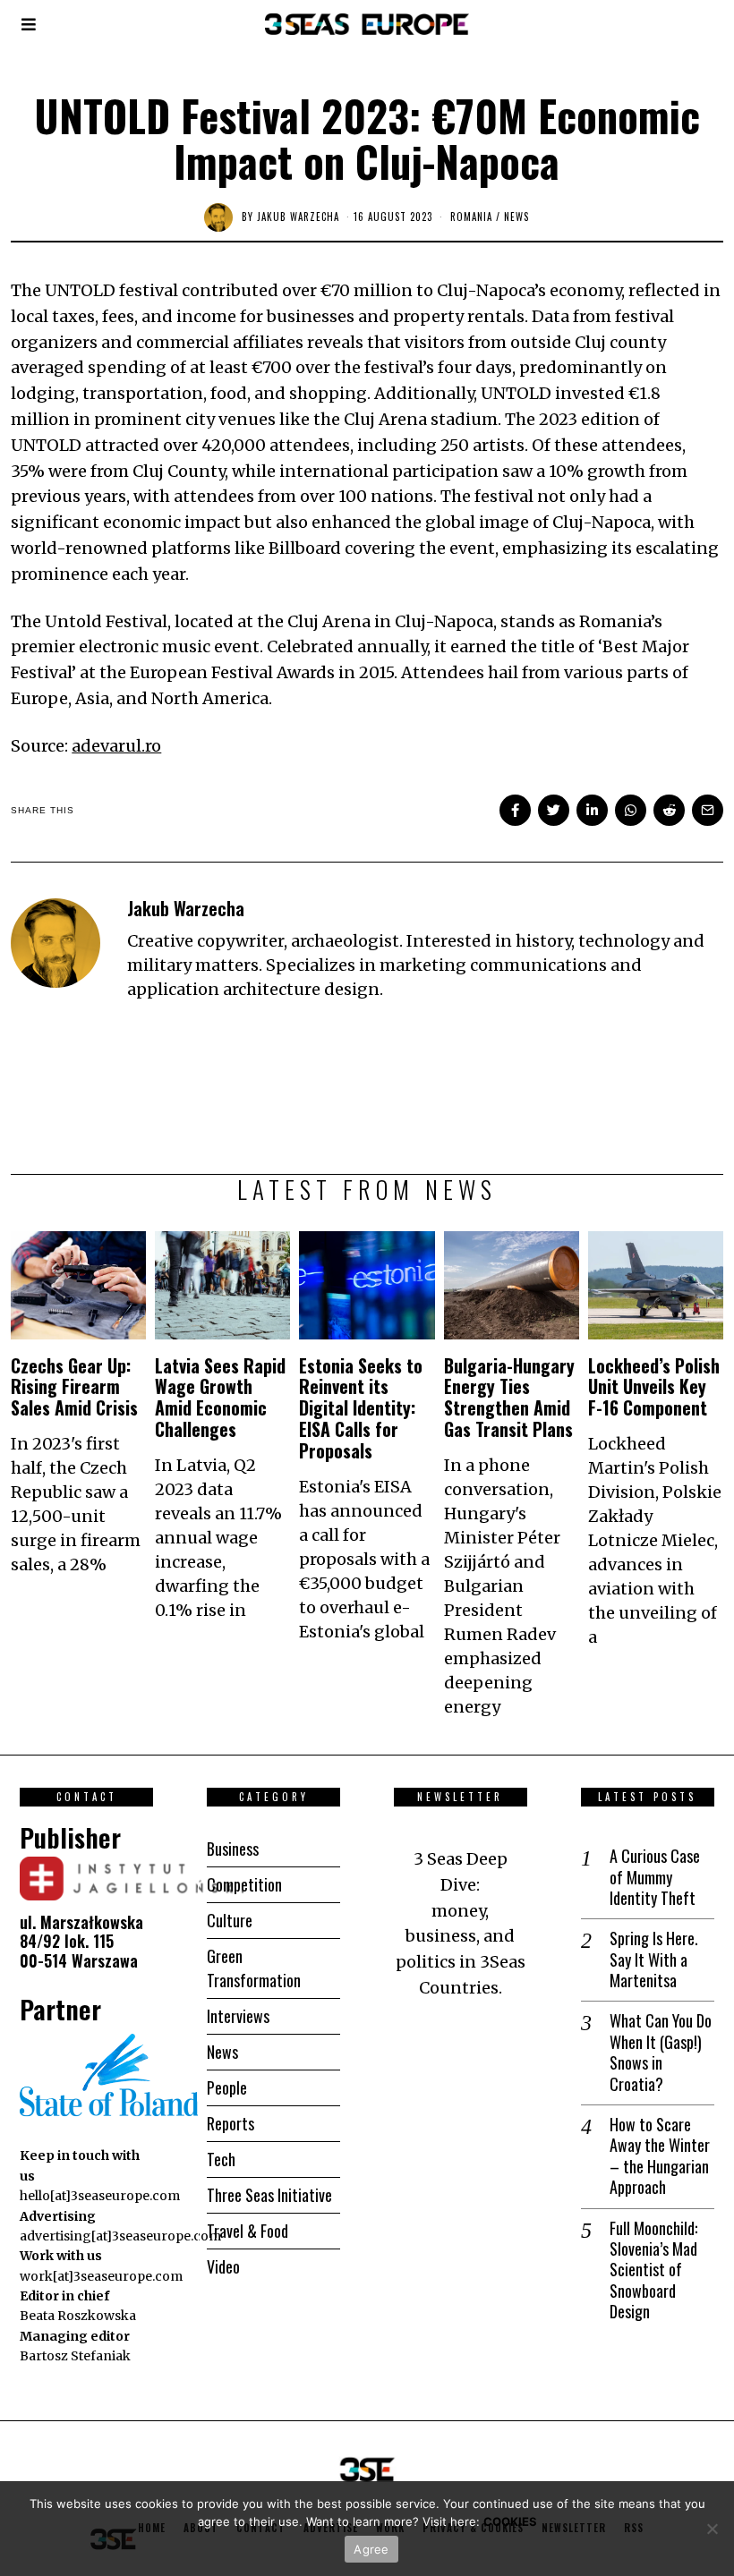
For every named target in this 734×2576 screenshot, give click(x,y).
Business (233, 1849)
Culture (230, 1920)
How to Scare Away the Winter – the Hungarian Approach (660, 2156)
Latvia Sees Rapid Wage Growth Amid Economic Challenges (220, 1397)
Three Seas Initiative (269, 2195)
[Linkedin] (592, 810)
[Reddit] (669, 810)
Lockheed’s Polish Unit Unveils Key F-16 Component (654, 1387)
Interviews (238, 2016)
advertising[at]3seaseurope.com (120, 2236)
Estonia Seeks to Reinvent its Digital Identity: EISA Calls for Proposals (361, 1408)
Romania (471, 217)
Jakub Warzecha (298, 217)
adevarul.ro (116, 746)
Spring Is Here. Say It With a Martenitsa (654, 1960)
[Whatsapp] (631, 810)
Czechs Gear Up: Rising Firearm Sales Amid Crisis (77, 1387)
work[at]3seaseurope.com (101, 2276)
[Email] (708, 810)
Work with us (61, 2256)
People (227, 2087)
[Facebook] (515, 810)
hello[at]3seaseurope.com (100, 2196)
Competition (244, 1884)
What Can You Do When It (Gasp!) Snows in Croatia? (661, 2053)
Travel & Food (248, 2231)
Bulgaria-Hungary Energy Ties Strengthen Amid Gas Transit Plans (511, 1397)
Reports (230, 2123)
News (516, 217)
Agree (371, 2549)
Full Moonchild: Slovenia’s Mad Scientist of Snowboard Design (653, 2270)
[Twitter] (554, 810)
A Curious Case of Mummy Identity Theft (655, 1877)
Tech (221, 2159)
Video (223, 2266)
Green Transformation (254, 1968)
